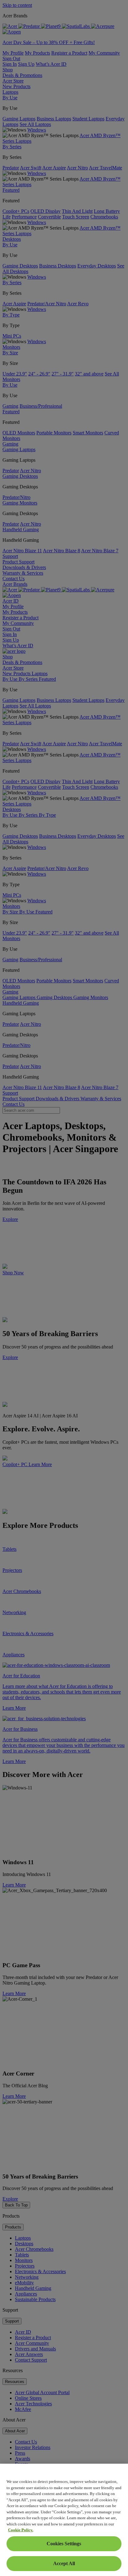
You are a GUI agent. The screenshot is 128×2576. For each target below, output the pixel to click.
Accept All (64, 2563)
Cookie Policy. (21, 2530)
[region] (64, 2520)
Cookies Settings (64, 2544)
